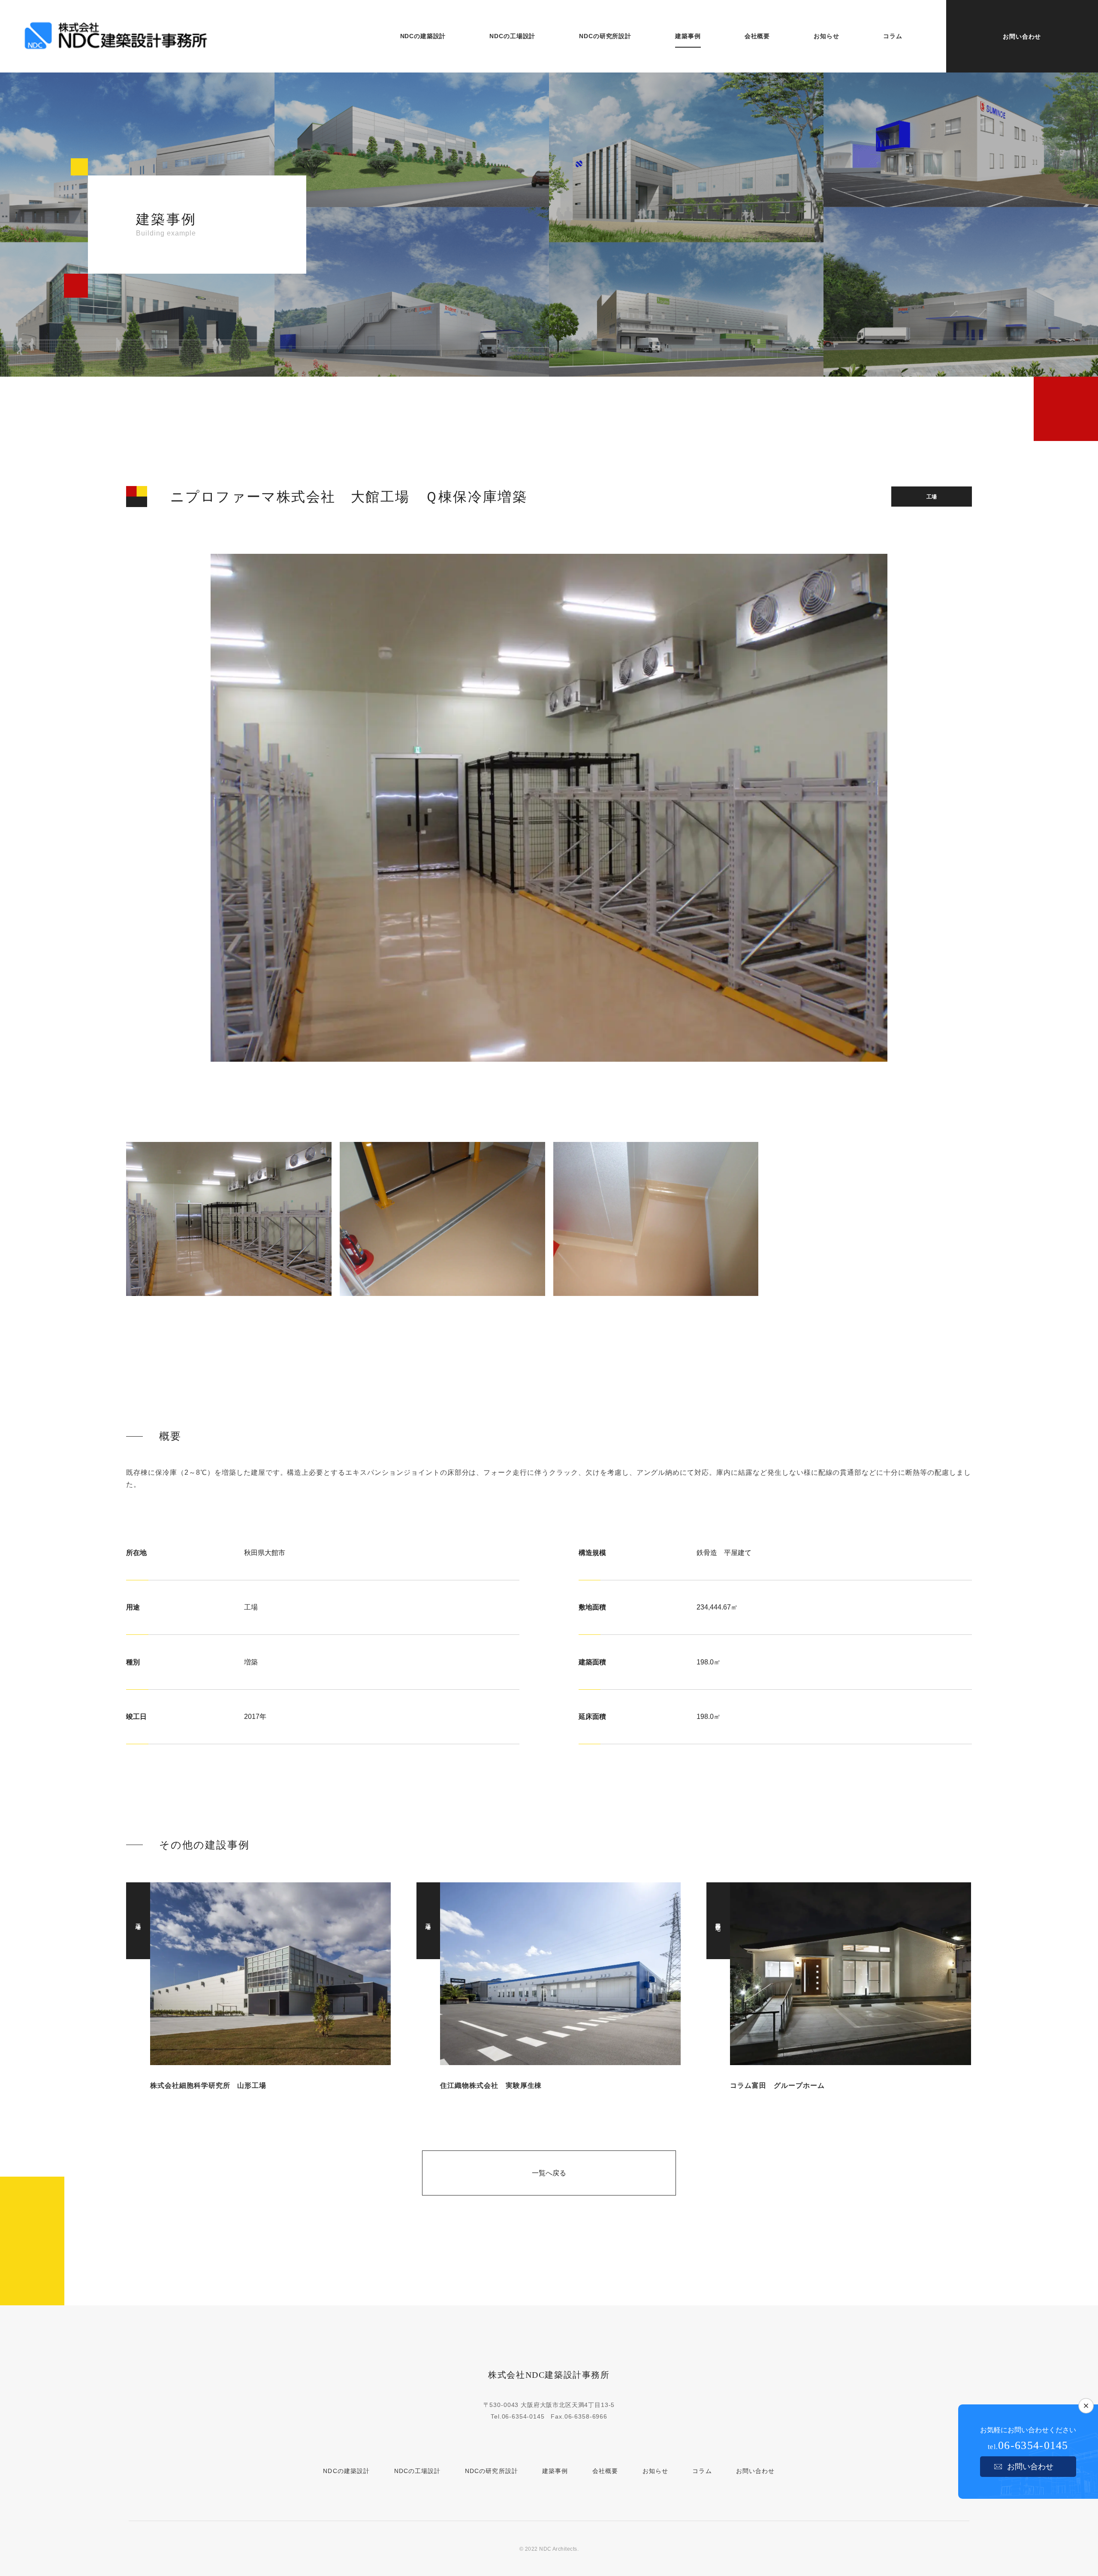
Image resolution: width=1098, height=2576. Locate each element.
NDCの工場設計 (418, 2471)
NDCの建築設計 (346, 2471)
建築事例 (555, 2471)
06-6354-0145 (523, 2416)
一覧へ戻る (549, 2173)
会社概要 (605, 2471)
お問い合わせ (1022, 36)
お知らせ (655, 2471)
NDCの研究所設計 (492, 2471)
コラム (702, 2471)
